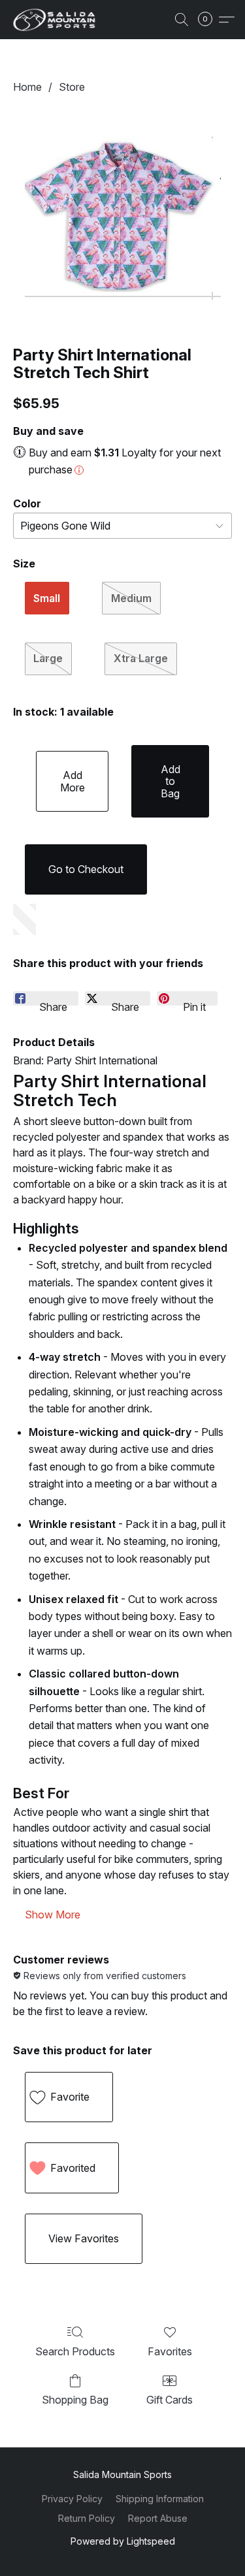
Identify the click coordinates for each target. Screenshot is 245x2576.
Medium (131, 598)
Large (48, 658)
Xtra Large (141, 658)
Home (27, 87)
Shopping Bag (75, 2400)
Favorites (170, 2351)
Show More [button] (53, 1915)
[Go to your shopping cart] (209, 20)
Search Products (75, 2351)
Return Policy (87, 2518)
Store (72, 87)
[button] (56, 20)
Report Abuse (158, 2518)
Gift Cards (170, 2400)
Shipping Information (160, 2499)
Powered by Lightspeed (123, 2541)
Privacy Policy (72, 2499)
